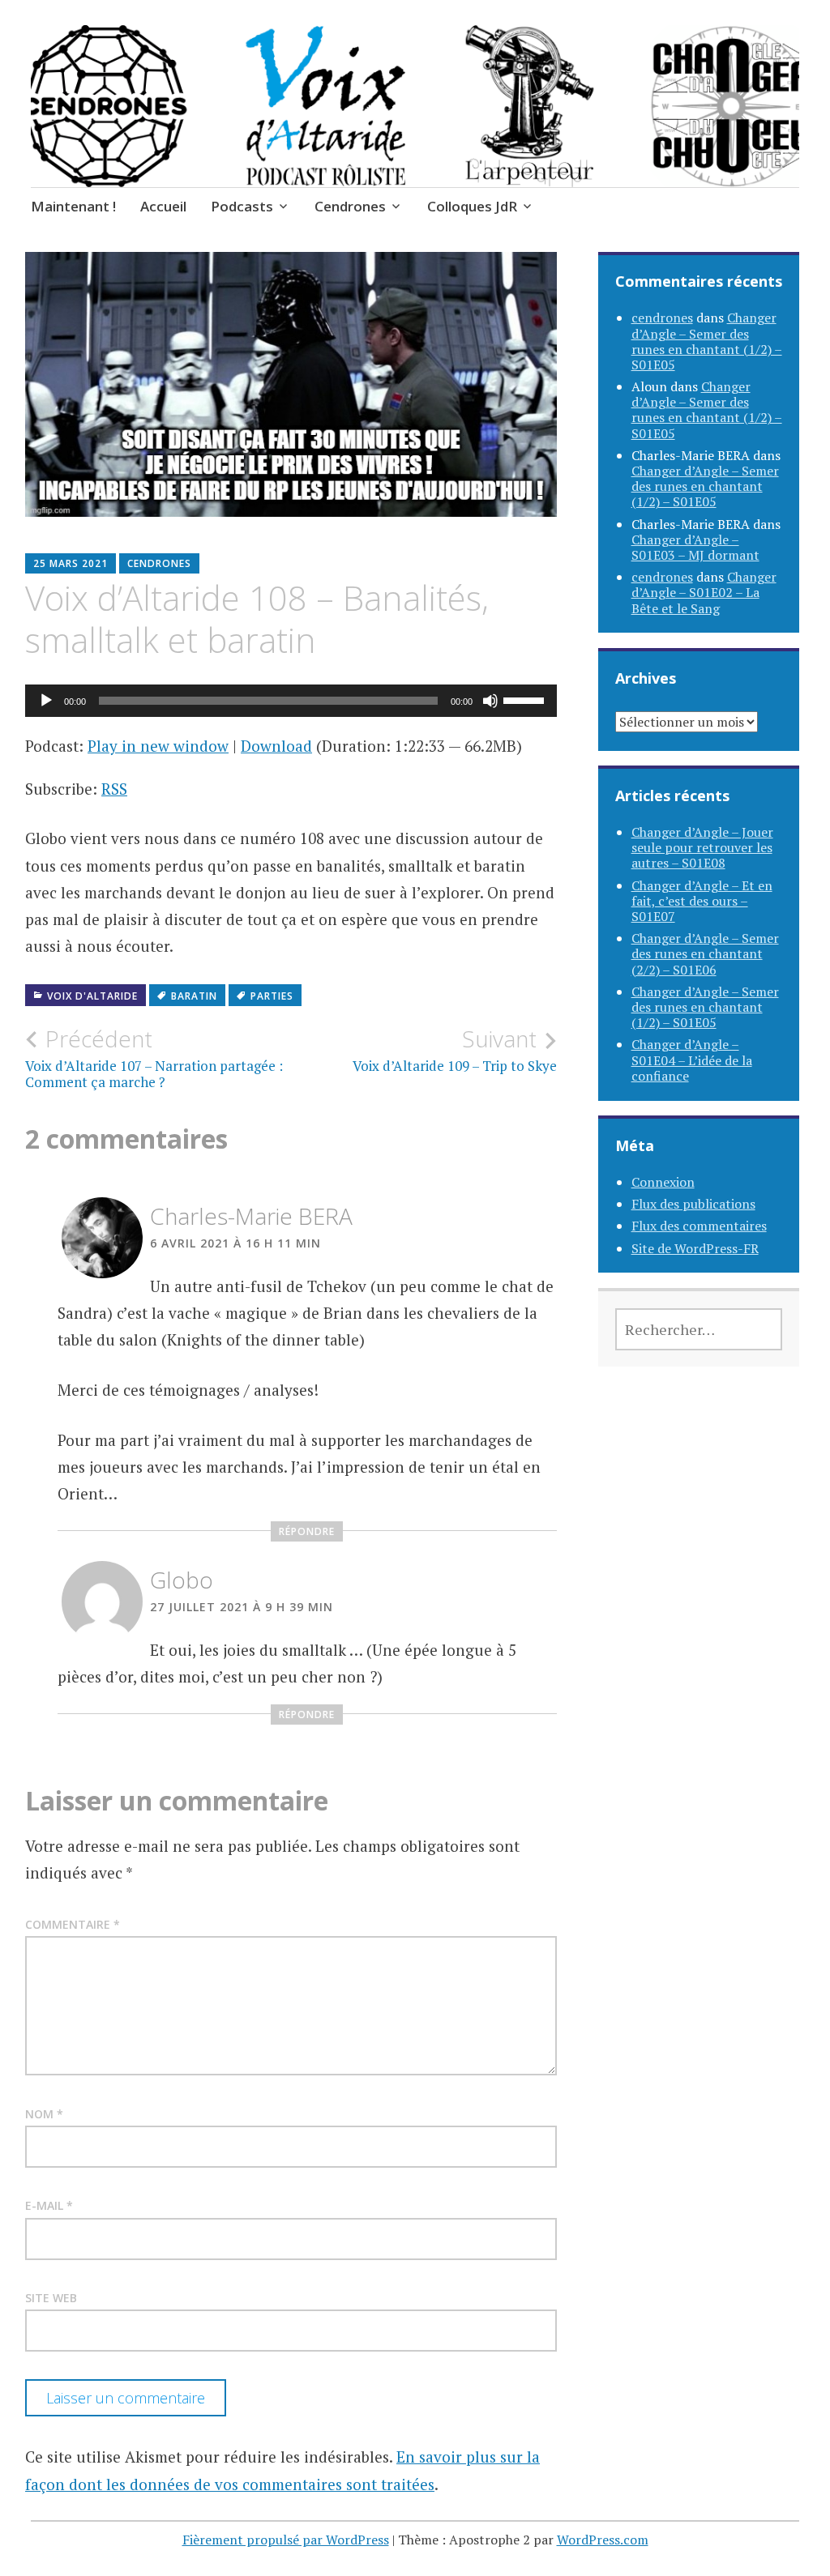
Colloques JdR (472, 206)
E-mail (49, 2205)
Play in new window (158, 746)
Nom (44, 2114)
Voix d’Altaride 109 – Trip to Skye (455, 1050)
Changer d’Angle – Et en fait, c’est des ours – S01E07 (702, 901)
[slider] (526, 699)
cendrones (159, 563)
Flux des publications (693, 1204)
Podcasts (242, 206)
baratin (194, 996)
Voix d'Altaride (92, 996)
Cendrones (350, 206)
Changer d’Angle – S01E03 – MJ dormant (695, 547)
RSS (114, 789)
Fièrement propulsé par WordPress (286, 2540)
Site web (51, 2298)
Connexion (663, 1182)
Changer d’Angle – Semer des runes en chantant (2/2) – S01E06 (705, 953)
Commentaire (73, 1924)
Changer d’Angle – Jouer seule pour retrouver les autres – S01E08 (702, 847)
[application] (291, 701)
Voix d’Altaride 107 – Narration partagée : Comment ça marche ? (154, 1058)
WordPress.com (603, 2540)
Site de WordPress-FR (695, 1248)
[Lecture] (46, 701)
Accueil (163, 206)
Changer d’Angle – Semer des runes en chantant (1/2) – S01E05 (707, 341)
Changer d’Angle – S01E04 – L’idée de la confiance (692, 1060)
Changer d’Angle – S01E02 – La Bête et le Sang (704, 592)
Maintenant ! (73, 206)
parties (272, 996)
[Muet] (490, 701)
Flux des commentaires (699, 1226)
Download (276, 746)
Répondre (307, 1531)
